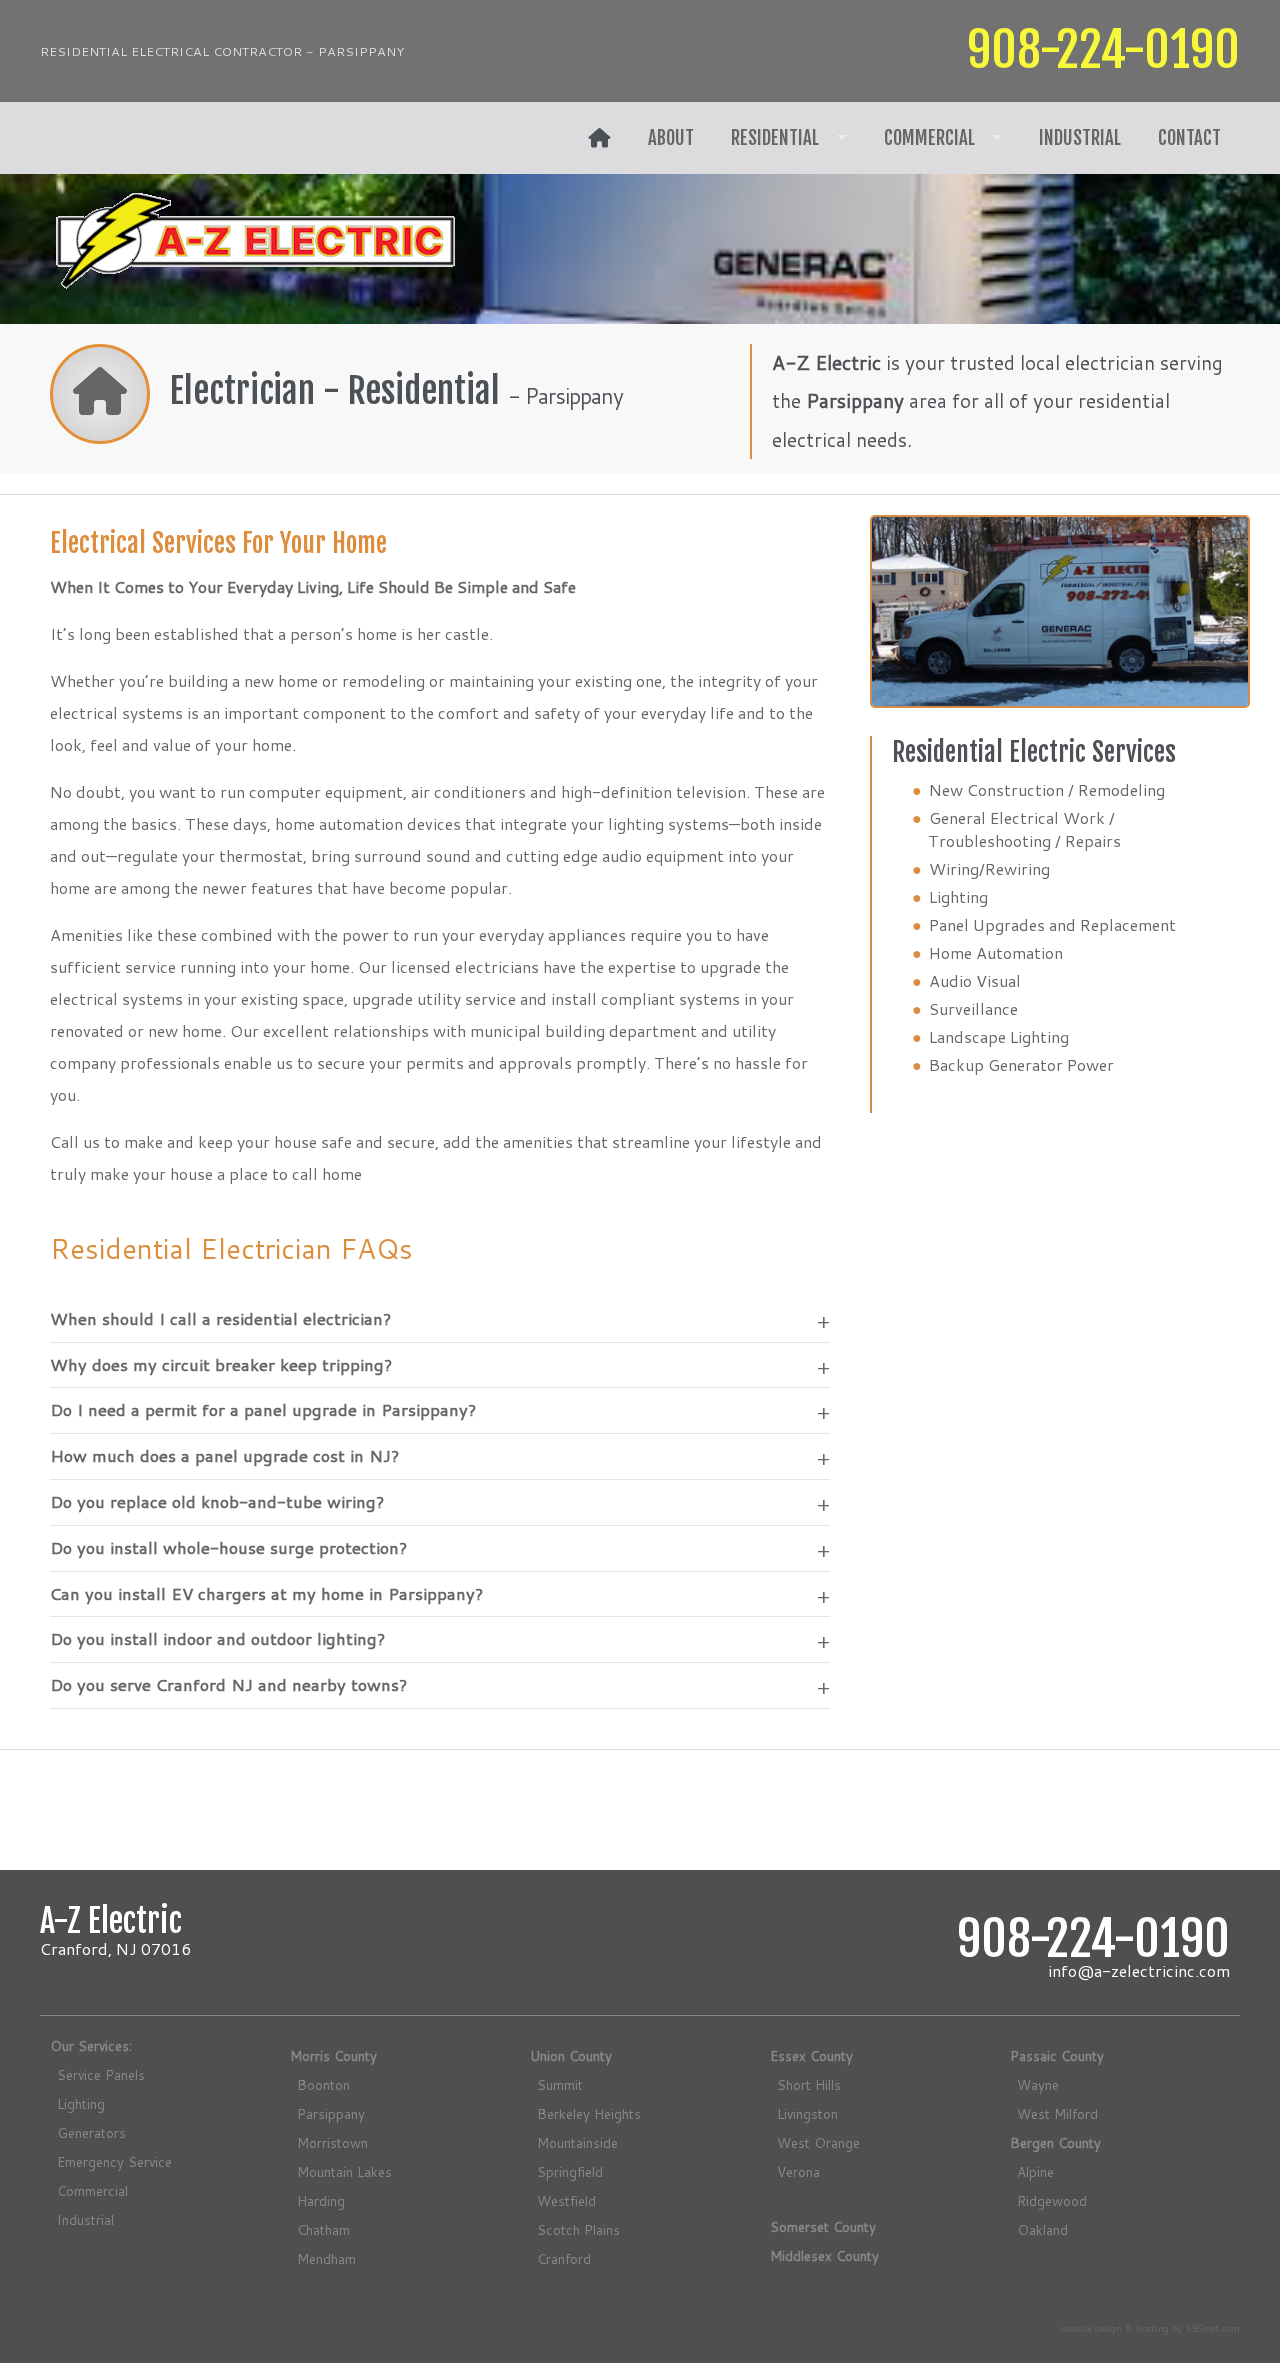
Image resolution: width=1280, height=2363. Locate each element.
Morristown (332, 2142)
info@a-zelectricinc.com (1139, 1970)
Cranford (564, 2258)
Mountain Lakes (344, 2171)
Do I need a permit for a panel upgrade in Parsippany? (263, 1410)
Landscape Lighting (999, 1036)
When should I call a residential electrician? (220, 1319)
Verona (798, 2171)
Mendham (326, 2258)
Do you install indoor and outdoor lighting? (217, 1639)
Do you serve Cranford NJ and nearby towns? (228, 1685)
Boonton (323, 2084)
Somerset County (823, 2226)
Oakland (1042, 2229)
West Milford (1057, 2113)
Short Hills (809, 2084)
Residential (775, 138)
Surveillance (973, 1008)
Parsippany (331, 2113)
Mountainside (577, 2142)
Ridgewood (1052, 2200)
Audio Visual (975, 980)
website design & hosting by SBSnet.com (1150, 2328)
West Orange (818, 2142)
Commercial (929, 138)
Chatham (323, 2229)
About (671, 138)
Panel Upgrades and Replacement (1052, 924)
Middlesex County (824, 2255)
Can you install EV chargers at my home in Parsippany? (266, 1594)
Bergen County (1055, 2142)
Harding (321, 2200)
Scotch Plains (578, 2229)
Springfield (570, 2171)
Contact (1189, 138)
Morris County (333, 2055)
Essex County (811, 2055)
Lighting (958, 896)
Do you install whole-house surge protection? (228, 1548)
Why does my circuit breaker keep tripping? (221, 1365)
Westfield (566, 2200)
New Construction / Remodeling (1047, 789)
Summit (560, 2084)
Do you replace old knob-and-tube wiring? (217, 1502)
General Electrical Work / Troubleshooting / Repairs (1024, 829)
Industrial (1080, 138)
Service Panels (101, 2074)
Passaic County (1057, 2055)
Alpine (1035, 2171)
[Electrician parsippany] (599, 138)
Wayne (1038, 2084)
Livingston (807, 2113)
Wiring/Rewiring (989, 868)
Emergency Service (114, 2161)
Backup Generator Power (1021, 1064)
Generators (91, 2132)
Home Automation (996, 952)
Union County (571, 2055)
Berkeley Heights (589, 2113)
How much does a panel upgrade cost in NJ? (224, 1456)
